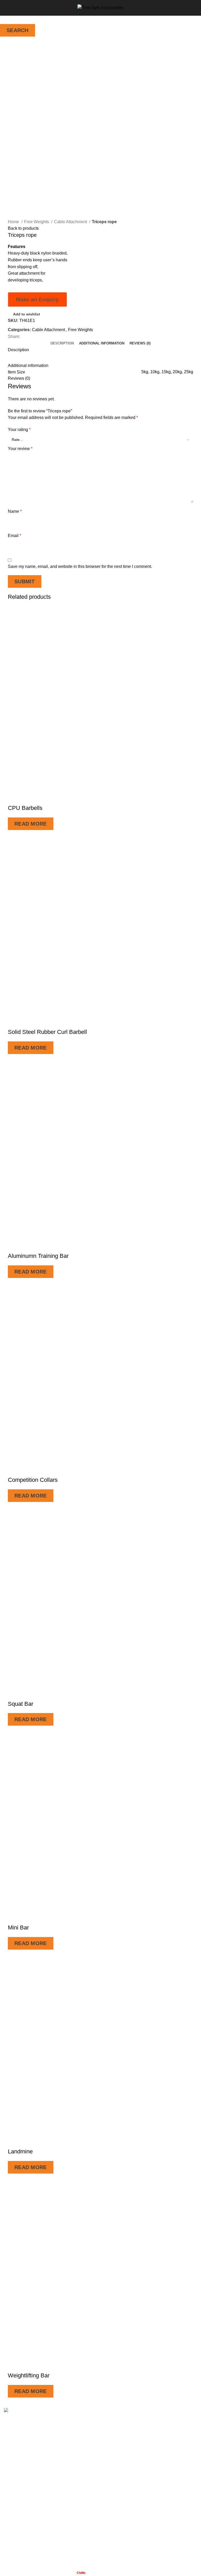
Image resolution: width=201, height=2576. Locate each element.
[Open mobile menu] (6, 8)
